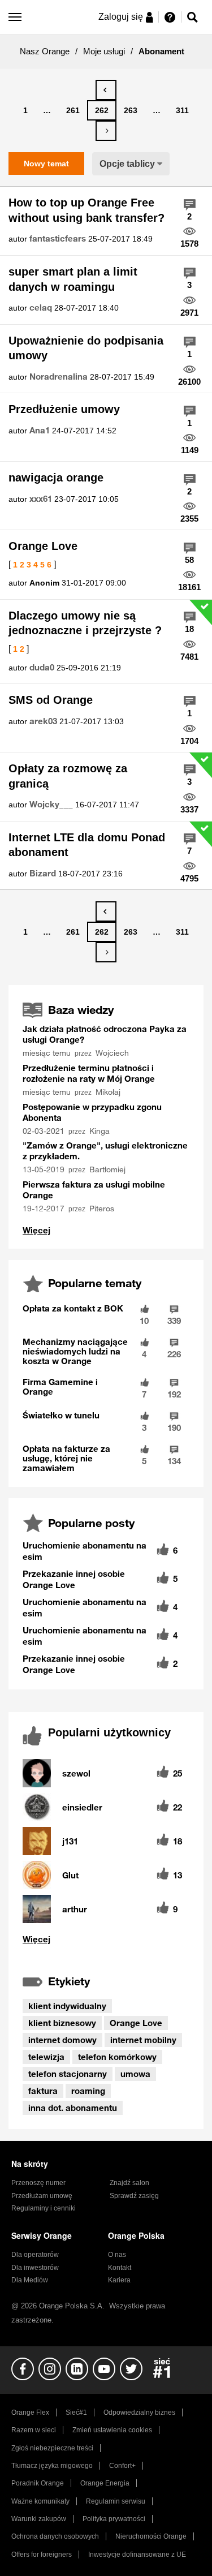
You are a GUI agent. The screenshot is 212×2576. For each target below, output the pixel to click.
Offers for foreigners (42, 2555)
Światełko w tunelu (61, 1415)
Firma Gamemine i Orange (60, 1386)
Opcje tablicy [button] (127, 164)
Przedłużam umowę (42, 2196)
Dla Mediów (30, 2280)
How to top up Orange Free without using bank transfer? (86, 210)
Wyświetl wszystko (36, 1230)
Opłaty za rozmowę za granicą (68, 776)
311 (182, 110)
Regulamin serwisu (116, 2501)
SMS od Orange (51, 700)
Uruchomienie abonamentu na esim (85, 1551)
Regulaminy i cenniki (44, 2208)
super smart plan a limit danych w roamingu (73, 279)
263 (131, 110)
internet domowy (62, 2040)
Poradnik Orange (38, 2483)
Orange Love (43, 546)
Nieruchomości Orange (151, 2536)
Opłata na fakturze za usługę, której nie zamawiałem (66, 1458)
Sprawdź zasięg (134, 2196)
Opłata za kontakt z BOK (73, 1308)
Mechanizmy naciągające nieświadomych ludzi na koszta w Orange (75, 1351)
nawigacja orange (56, 478)
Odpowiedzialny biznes (139, 2412)
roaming (88, 2091)
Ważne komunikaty (40, 2501)
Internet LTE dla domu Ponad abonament (87, 845)
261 (73, 110)
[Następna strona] (106, 131)
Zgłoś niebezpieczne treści (52, 2448)
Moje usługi (104, 51)
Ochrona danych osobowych (55, 2536)
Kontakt (120, 2268)
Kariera (119, 2280)
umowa (135, 2074)
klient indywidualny (67, 2006)
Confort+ (122, 2466)
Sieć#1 (76, 2412)
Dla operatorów (35, 2255)
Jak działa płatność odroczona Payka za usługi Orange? (105, 1034)
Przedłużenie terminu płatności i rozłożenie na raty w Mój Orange (89, 1073)
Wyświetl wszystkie (106, 1939)
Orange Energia (105, 2483)
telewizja (46, 2057)
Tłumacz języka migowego (52, 2466)
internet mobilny (143, 2040)
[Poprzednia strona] (106, 90)
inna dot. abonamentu (73, 2108)
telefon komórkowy (117, 2057)
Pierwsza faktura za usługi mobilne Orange (94, 1190)
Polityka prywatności (114, 2519)
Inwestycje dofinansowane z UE (137, 2555)
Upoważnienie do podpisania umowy (86, 348)
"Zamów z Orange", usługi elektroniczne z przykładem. (105, 1151)
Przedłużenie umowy (64, 409)
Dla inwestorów (35, 2268)
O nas (117, 2255)
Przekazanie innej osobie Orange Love (74, 1579)
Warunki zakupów (39, 2519)
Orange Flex (30, 2412)
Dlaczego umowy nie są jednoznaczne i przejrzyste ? (85, 623)
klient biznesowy (62, 2023)
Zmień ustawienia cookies (112, 2430)
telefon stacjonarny (68, 2074)
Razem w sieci (34, 2430)
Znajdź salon (129, 2183)
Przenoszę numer (38, 2183)
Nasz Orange (45, 51)
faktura (43, 2091)
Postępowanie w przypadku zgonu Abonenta (92, 1112)
